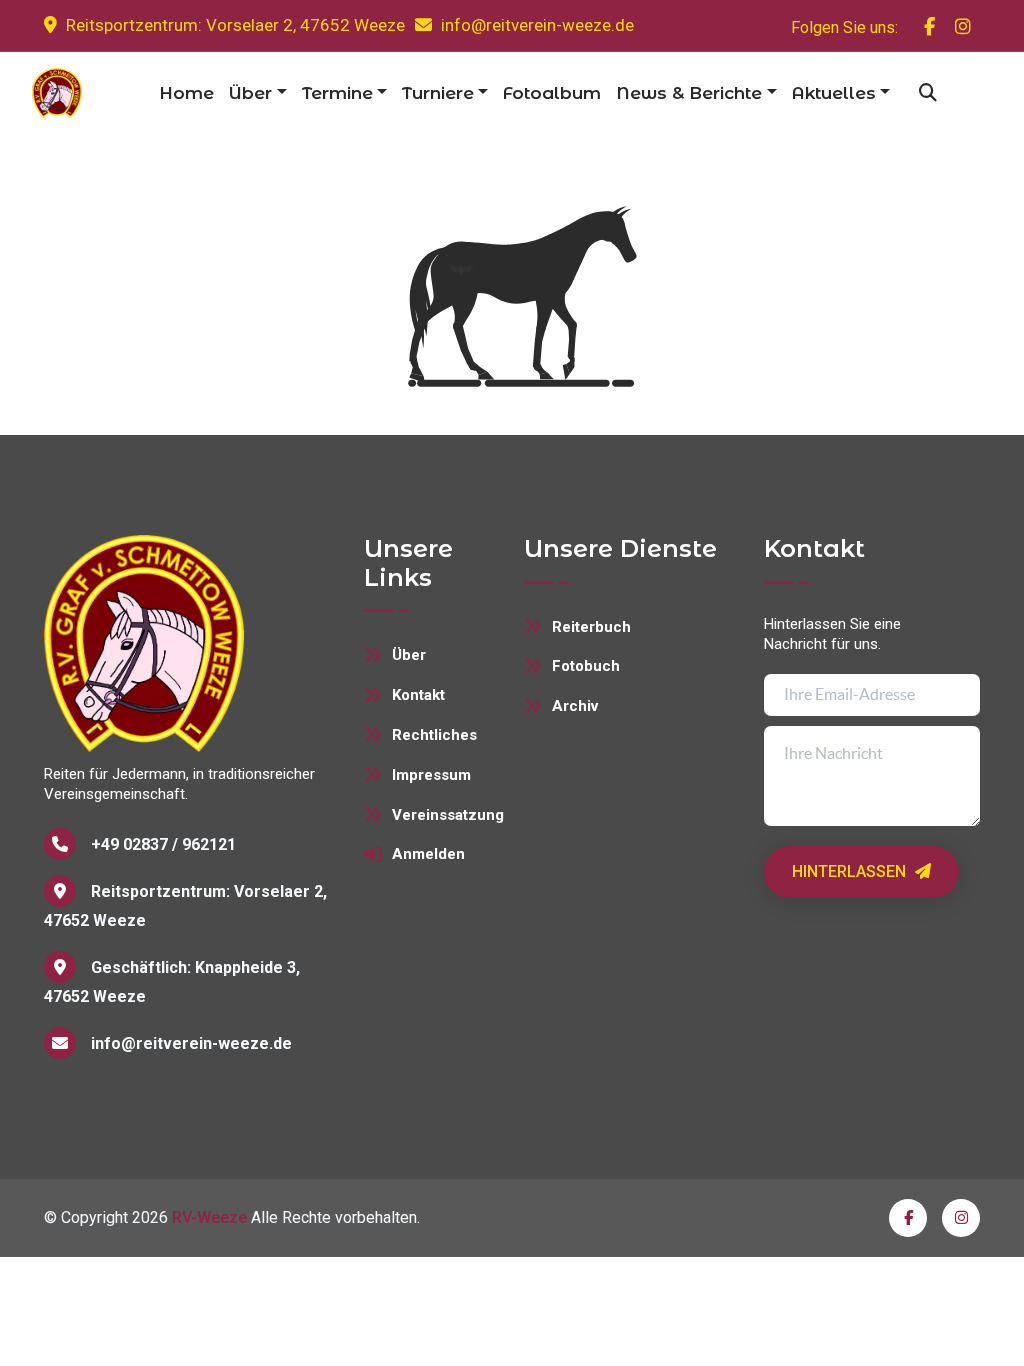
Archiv (575, 706)
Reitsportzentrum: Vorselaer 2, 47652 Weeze (233, 25)
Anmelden (428, 854)
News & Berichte (689, 93)
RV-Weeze (209, 1217)
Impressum (431, 775)
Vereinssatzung (446, 815)
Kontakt (418, 695)
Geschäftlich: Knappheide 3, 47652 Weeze (172, 982)
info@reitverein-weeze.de (537, 25)
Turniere (438, 93)
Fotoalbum (552, 93)
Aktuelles (834, 93)
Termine (337, 93)
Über (250, 93)
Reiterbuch (591, 627)
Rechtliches (434, 735)
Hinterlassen (851, 871)
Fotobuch (586, 666)
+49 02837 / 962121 (163, 844)
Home (186, 93)
